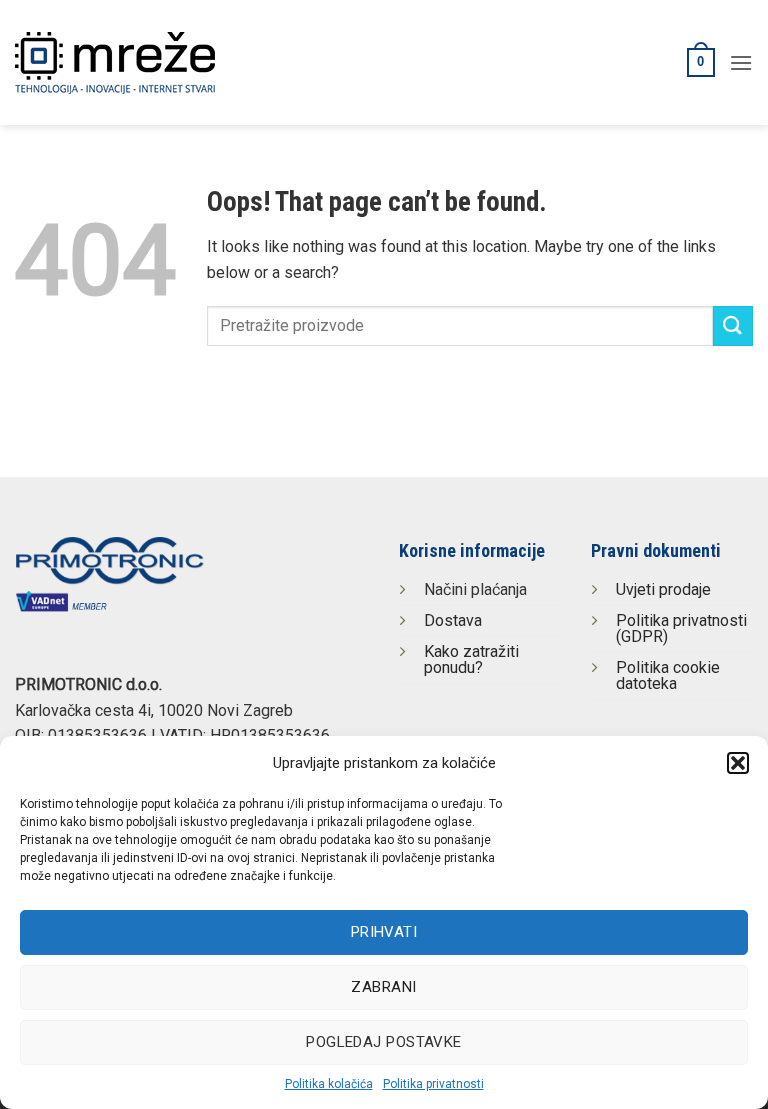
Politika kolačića (329, 1084)
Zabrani (383, 987)
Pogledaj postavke (384, 1042)
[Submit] (733, 325)
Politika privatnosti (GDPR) (681, 628)
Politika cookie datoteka (668, 675)
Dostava (453, 620)
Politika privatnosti (433, 1084)
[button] (738, 763)
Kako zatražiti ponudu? (471, 659)
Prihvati (384, 932)
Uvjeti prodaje (663, 589)
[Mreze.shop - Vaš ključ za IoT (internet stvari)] (155, 63)
